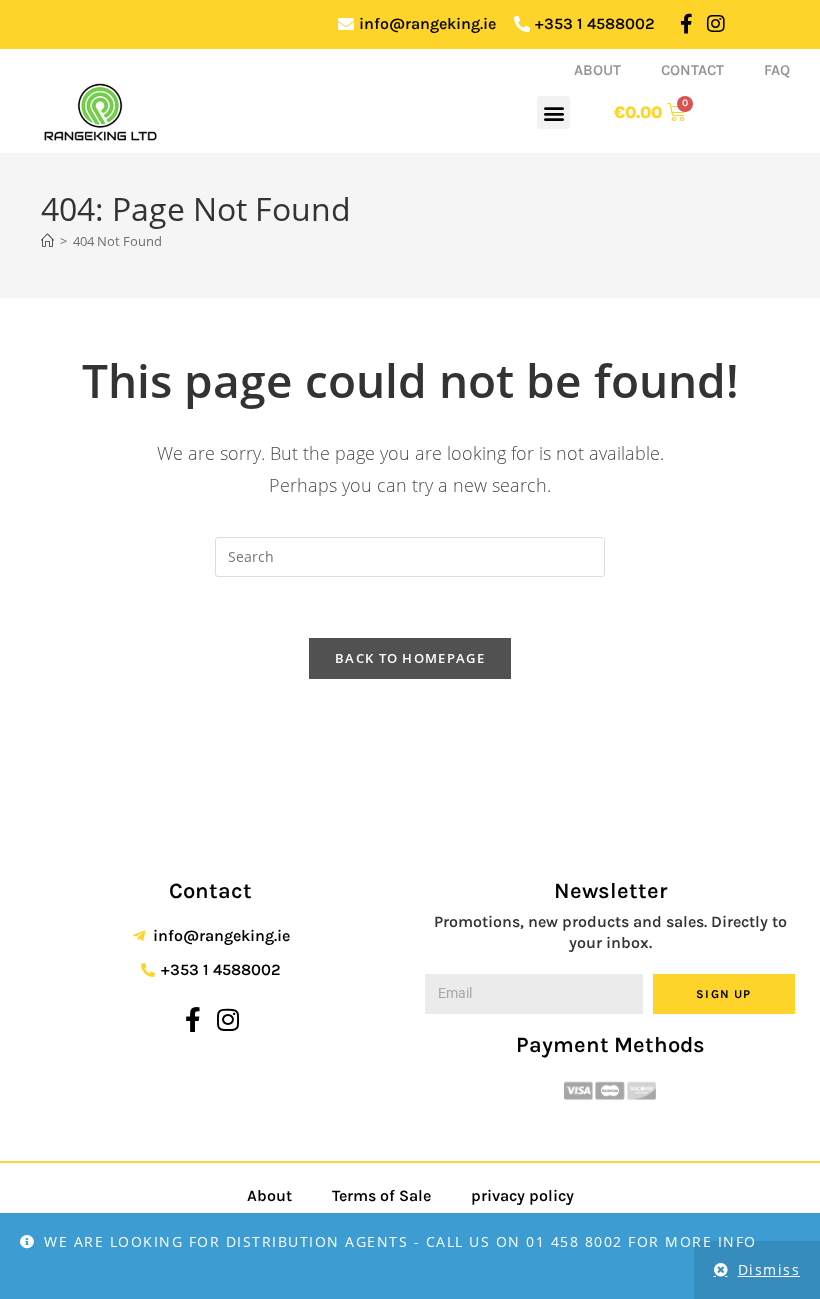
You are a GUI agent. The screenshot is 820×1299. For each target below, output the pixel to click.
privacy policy (522, 1195)
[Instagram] (716, 24)
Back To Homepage (410, 658)
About (597, 70)
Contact (692, 70)
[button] (553, 112)
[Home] (47, 241)
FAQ (777, 70)
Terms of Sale (381, 1195)
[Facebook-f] (687, 24)
